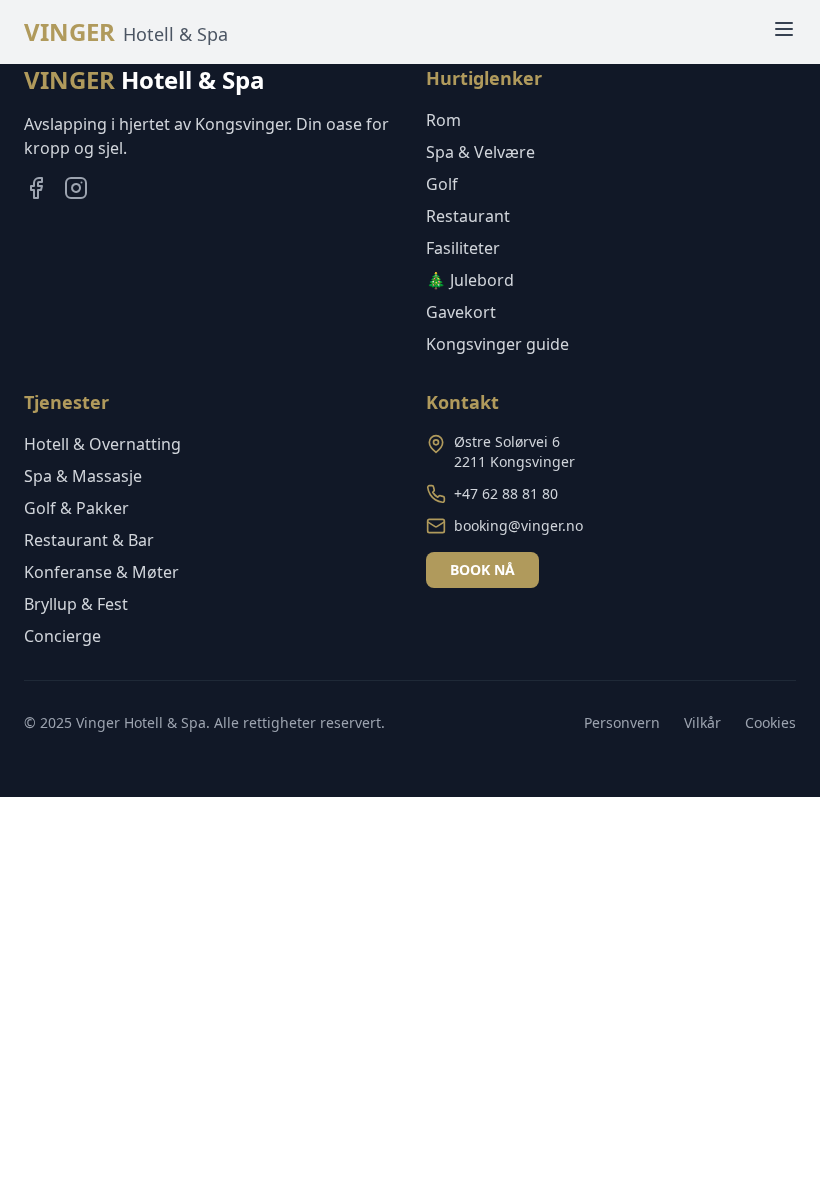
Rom (443, 120)
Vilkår (702, 722)
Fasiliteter (463, 248)
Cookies (770, 722)
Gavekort (461, 312)
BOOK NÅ (482, 569)
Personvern (622, 722)
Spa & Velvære (480, 152)
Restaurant (468, 216)
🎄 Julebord (470, 280)
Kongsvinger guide (497, 344)
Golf (442, 184)
